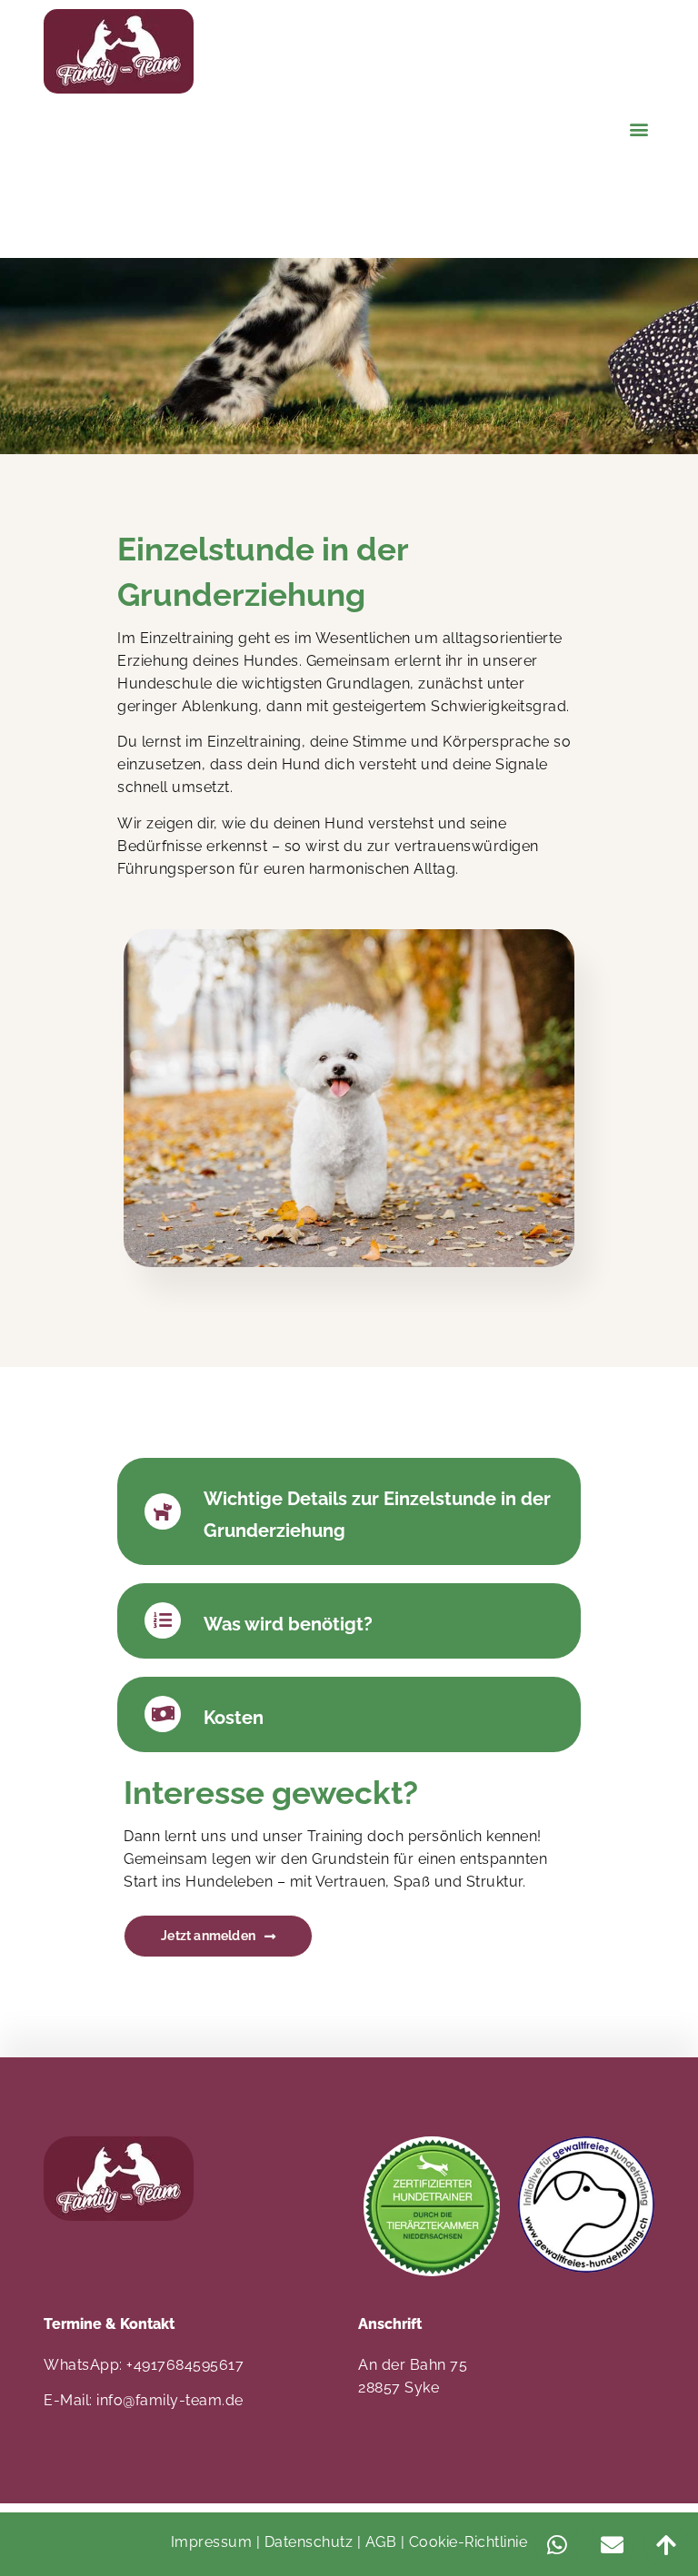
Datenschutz (309, 2542)
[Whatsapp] (557, 2544)
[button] (639, 129)
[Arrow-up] (666, 2544)
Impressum (212, 2542)
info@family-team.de (170, 2400)
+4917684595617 (185, 2365)
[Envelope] (612, 2544)
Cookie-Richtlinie (469, 2542)
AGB (381, 2542)
